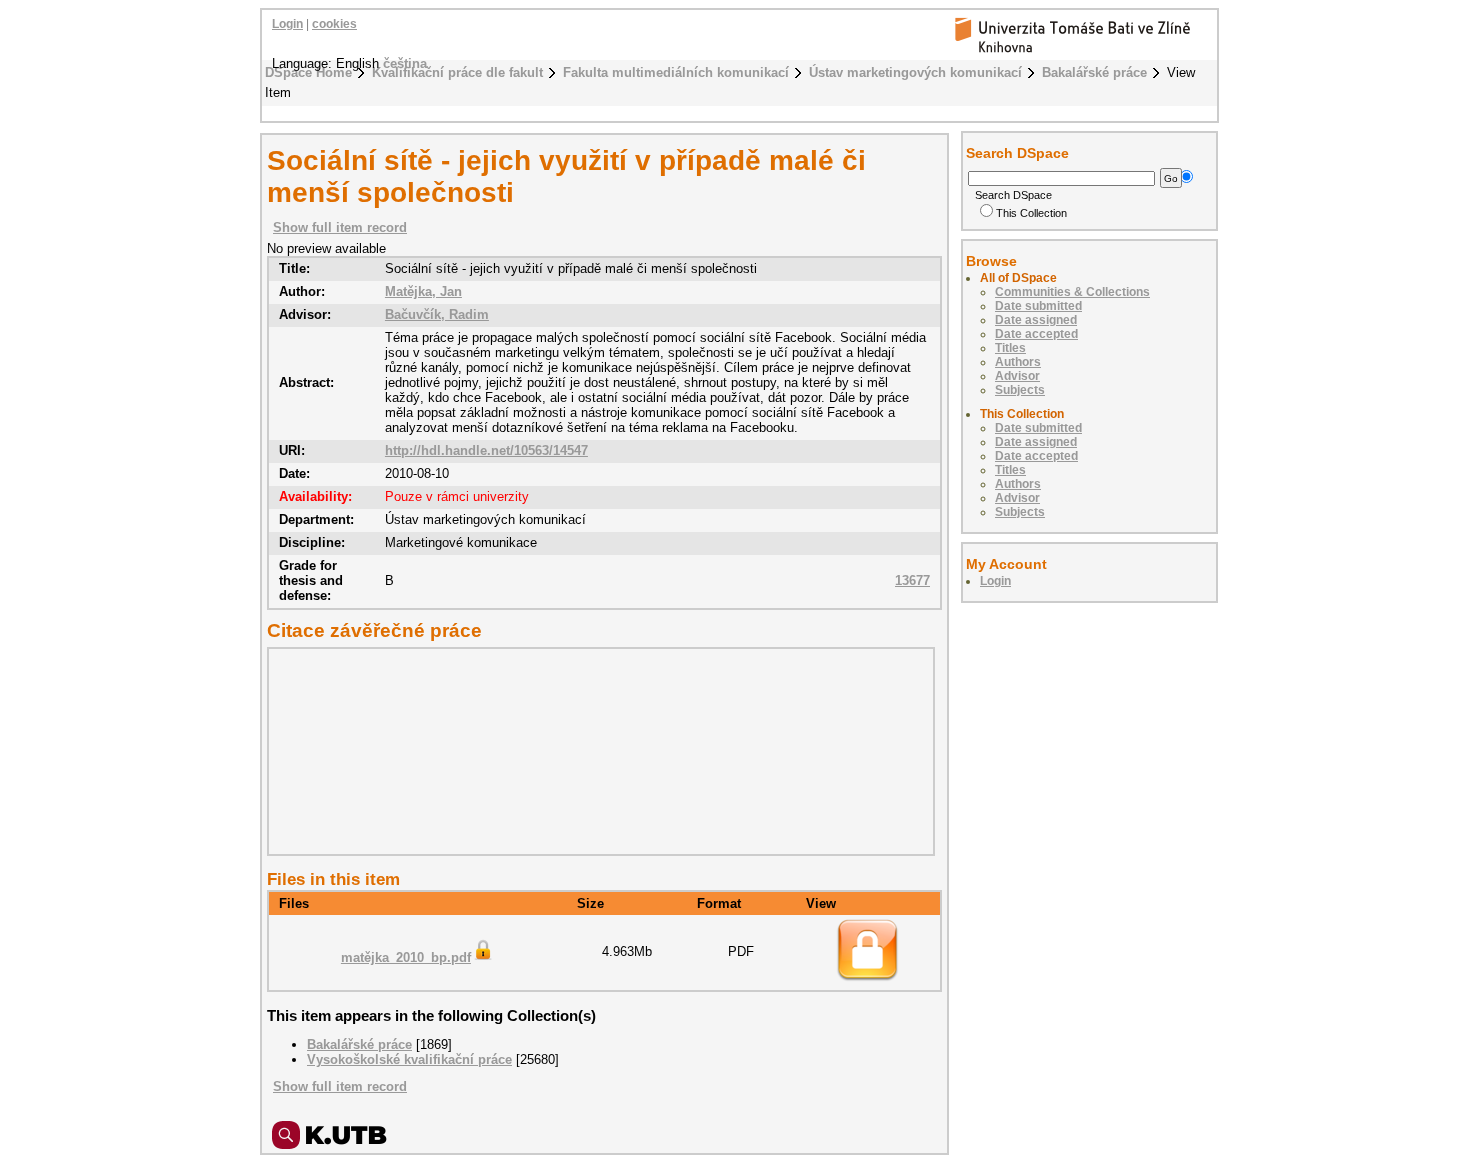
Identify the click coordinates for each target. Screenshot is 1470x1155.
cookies (334, 24)
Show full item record (340, 227)
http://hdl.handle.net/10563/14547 (486, 450)
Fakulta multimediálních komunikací (676, 72)
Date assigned (1036, 320)
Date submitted (1038, 306)
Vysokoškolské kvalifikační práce (409, 1059)
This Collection (1031, 213)
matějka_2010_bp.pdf (406, 957)
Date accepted (1036, 334)
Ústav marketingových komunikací (915, 72)
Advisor (1017, 376)
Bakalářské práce (1094, 72)
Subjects (1020, 390)
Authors (1018, 362)
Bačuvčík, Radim (437, 314)
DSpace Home (308, 72)
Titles (1010, 348)
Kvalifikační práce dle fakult (457, 72)
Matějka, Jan (423, 291)
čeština (405, 63)
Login (287, 24)
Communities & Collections (1072, 292)
